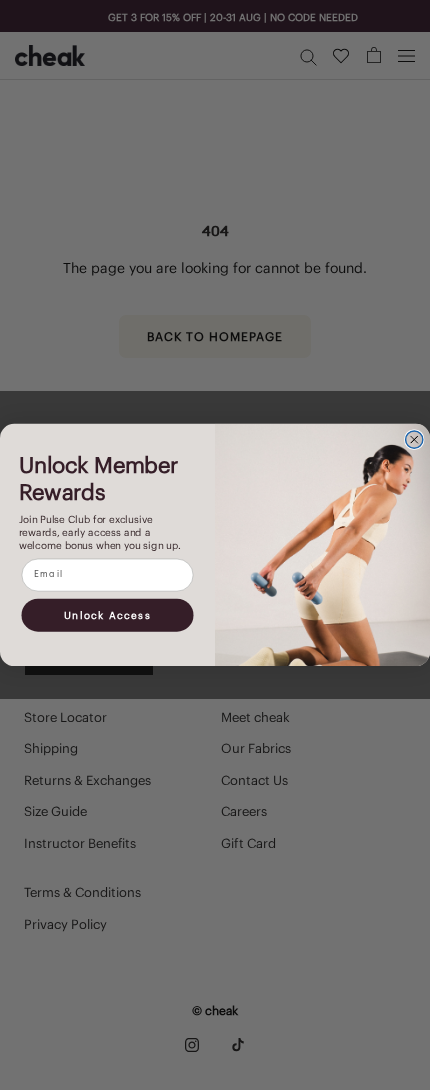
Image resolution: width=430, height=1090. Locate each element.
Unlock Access (107, 615)
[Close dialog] (414, 439)
